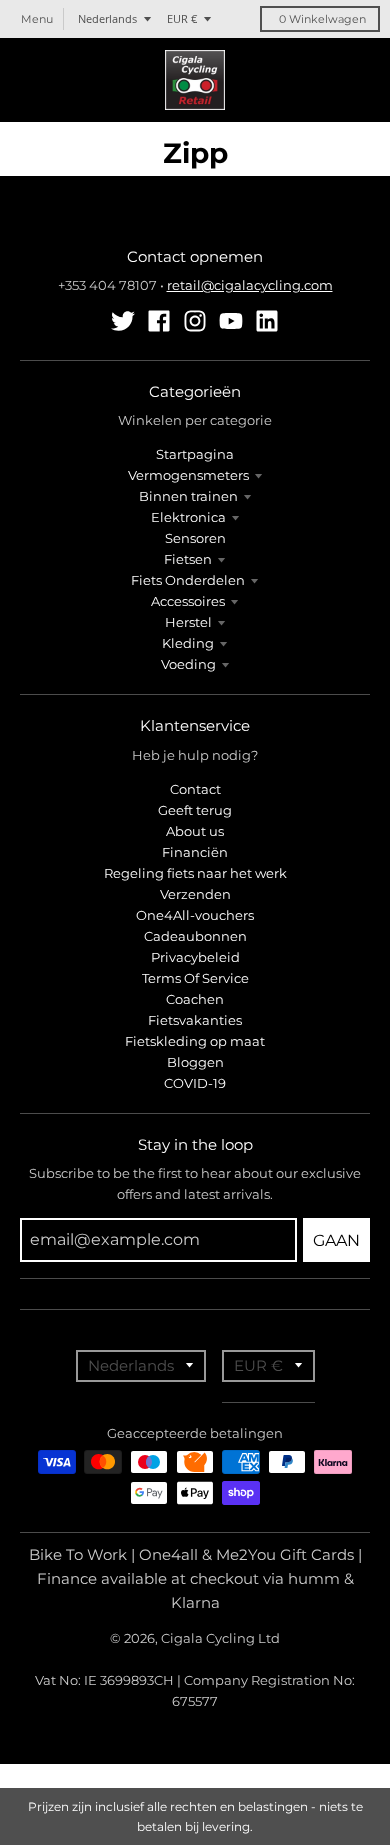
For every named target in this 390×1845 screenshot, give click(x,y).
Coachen (195, 999)
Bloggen (195, 1062)
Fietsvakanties (195, 1020)
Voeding (188, 664)
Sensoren (195, 538)
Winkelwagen (322, 19)
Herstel (188, 622)
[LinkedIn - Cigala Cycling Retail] (267, 321)
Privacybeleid (195, 957)
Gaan (336, 1240)
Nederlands (107, 18)
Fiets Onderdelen (188, 580)
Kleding (188, 643)
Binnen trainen (188, 496)
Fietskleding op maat (195, 1041)
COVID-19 (195, 1083)
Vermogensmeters (188, 475)
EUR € (182, 18)
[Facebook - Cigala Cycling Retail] (159, 321)
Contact (195, 789)
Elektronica (188, 517)
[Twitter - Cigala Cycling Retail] (123, 321)
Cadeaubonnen (195, 936)
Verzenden (195, 894)
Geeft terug (195, 810)
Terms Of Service (195, 978)
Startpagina (195, 454)
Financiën (195, 852)
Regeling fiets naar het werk (195, 873)
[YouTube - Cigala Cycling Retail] (231, 321)
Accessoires (188, 601)
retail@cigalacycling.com (250, 285)
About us (195, 831)
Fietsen (188, 559)
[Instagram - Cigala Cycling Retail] (195, 321)
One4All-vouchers (195, 915)
